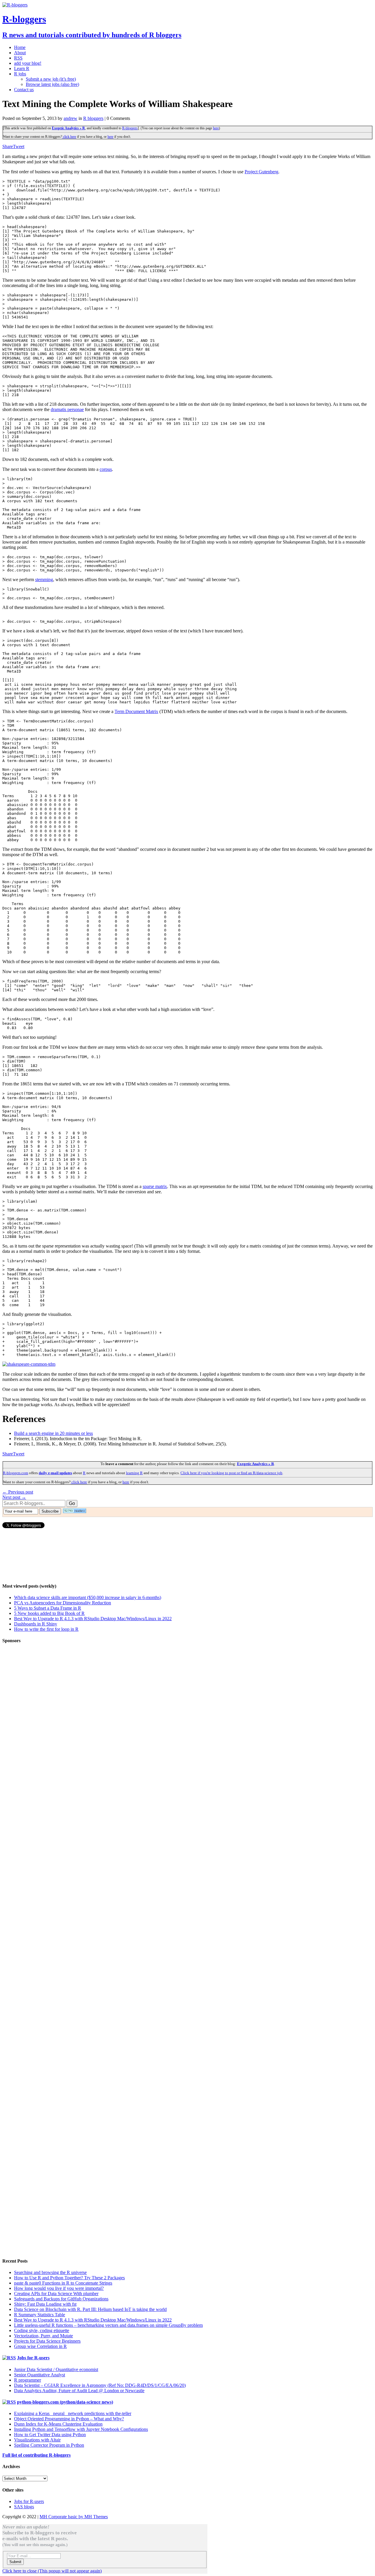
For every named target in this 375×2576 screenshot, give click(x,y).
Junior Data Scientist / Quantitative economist (56, 2369)
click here (69, 137)
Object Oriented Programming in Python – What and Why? (69, 2419)
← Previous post (18, 1492)
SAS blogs (24, 2507)
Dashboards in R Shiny (36, 1624)
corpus (106, 469)
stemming (44, 579)
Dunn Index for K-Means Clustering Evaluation (58, 2424)
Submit (15, 2562)
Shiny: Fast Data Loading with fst (45, 2304)
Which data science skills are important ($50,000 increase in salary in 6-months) (88, 1597)
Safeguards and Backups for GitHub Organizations (61, 2299)
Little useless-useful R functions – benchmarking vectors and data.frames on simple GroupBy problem (108, 2325)
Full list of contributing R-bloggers (36, 2455)
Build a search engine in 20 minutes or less (53, 1433)
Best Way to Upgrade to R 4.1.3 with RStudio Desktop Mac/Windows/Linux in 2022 (93, 1619)
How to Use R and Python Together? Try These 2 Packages (69, 2278)
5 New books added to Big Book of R (49, 1613)
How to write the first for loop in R (46, 1629)
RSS (18, 58)
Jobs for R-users (33, 2358)
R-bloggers (130, 128)
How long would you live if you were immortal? (59, 2288)
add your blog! (28, 63)
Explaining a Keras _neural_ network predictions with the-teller (73, 2413)
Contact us (24, 90)
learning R (134, 1473)
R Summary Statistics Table (40, 2315)
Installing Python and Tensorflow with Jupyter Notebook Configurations (81, 2429)
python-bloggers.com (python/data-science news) (65, 2402)
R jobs (20, 74)
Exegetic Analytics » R (68, 128)
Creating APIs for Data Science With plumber (56, 2294)
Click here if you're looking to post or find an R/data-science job (231, 1473)
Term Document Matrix (136, 711)
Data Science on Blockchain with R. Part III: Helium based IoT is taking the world (90, 2309)
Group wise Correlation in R (40, 2346)
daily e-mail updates (55, 1473)
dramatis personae (67, 409)
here (216, 128)
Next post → (14, 1497)
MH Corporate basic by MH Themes (74, 2517)
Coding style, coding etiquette (42, 2330)
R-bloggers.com (16, 1473)
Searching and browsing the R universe (50, 2272)
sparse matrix (155, 1186)
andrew (70, 118)
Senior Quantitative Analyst (40, 2375)
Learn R (22, 68)
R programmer (28, 2380)
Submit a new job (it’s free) (51, 79)
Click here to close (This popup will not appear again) (52, 2571)
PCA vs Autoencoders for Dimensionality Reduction (63, 1603)
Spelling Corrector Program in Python (49, 2445)
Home (20, 47)
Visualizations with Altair (37, 2440)
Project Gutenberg (261, 172)
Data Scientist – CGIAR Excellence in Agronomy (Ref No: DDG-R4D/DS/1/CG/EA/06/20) (100, 2385)
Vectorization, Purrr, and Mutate (44, 2336)
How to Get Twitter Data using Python (50, 2435)
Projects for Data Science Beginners (47, 2341)
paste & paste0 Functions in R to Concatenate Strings (63, 2283)
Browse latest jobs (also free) (52, 84)
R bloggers (93, 118)
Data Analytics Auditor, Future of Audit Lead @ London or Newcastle (79, 2391)
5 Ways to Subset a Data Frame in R (48, 1608)
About (20, 53)
